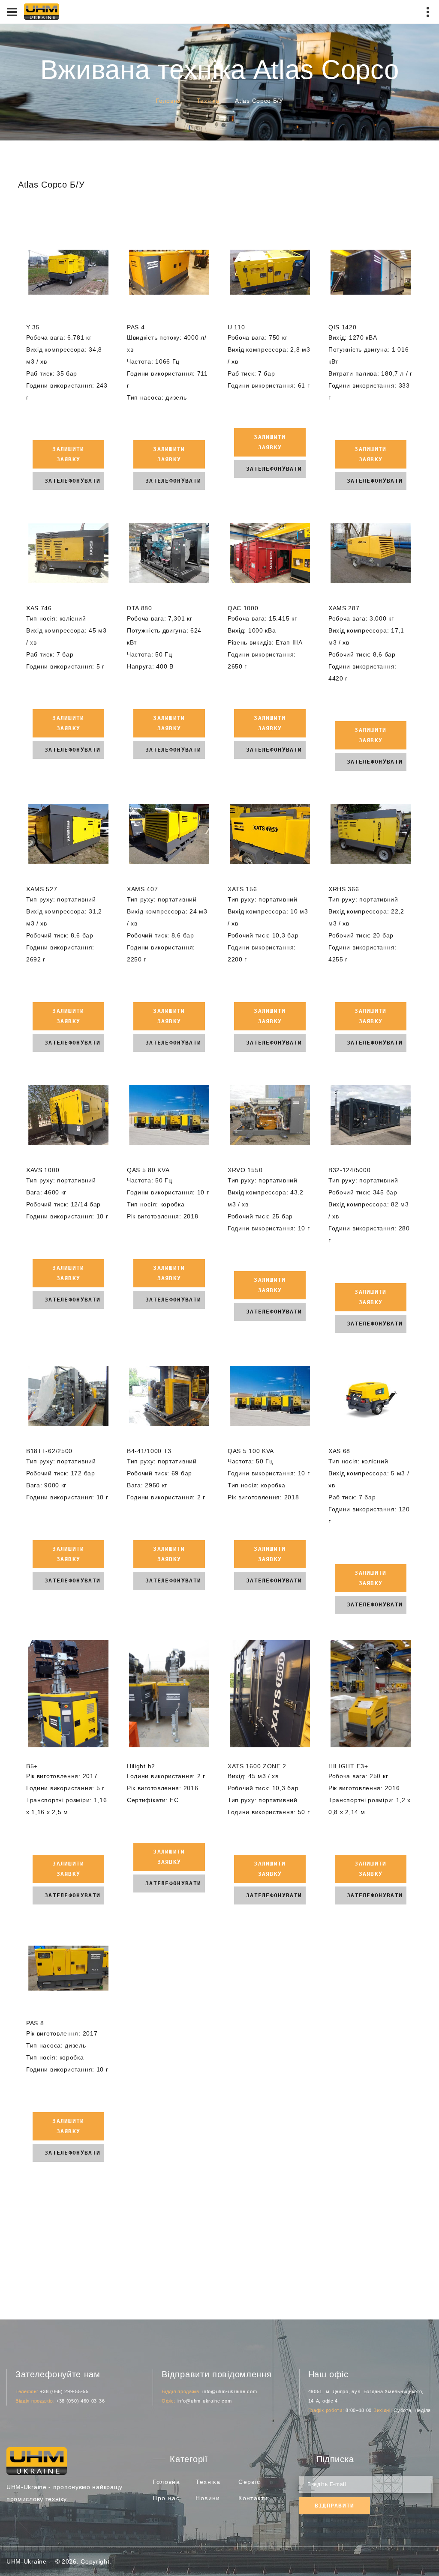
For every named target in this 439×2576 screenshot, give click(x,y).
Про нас (166, 2498)
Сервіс (249, 2482)
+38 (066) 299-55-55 (64, 2391)
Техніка (208, 101)
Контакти (253, 2498)
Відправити (335, 2506)
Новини (208, 2498)
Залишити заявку (68, 454)
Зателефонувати (72, 481)
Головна (168, 101)
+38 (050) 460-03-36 (80, 2401)
